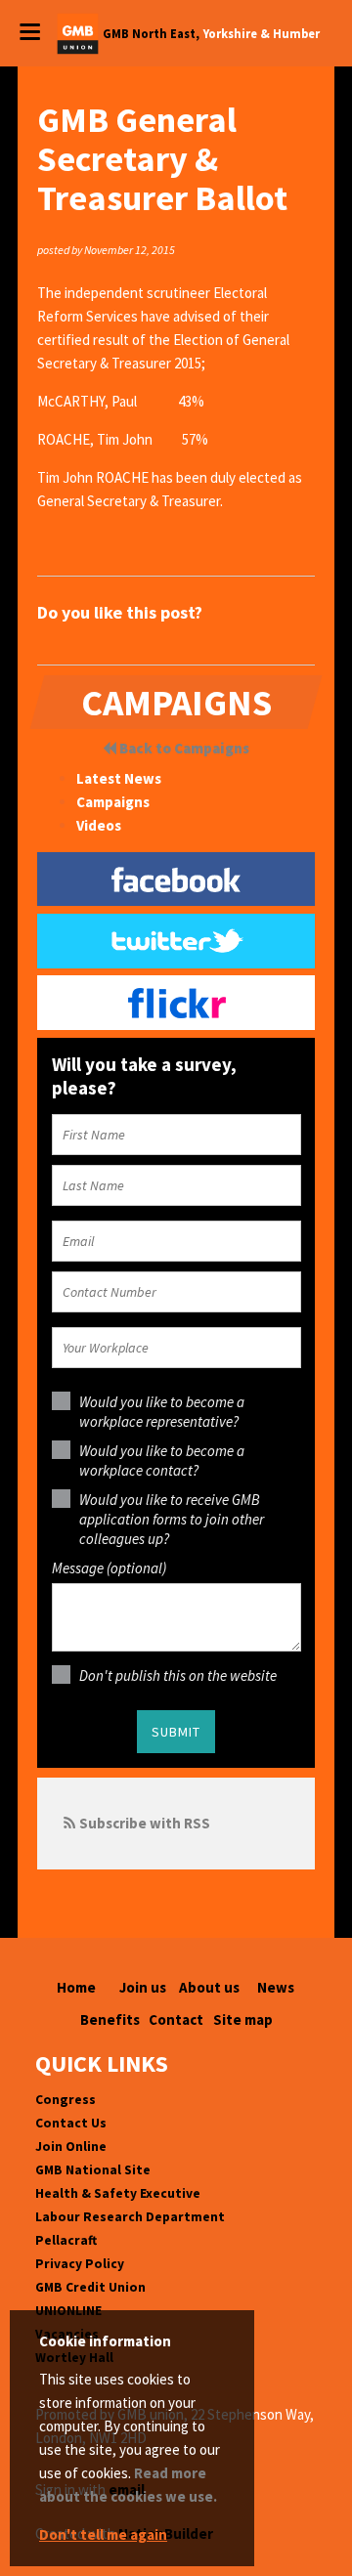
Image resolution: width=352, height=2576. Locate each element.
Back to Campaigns (183, 748)
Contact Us (71, 2123)
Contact (176, 2019)
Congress (66, 2100)
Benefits (110, 2019)
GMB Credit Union (90, 2287)
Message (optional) (109, 1568)
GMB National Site (93, 2170)
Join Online (71, 2147)
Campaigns (113, 802)
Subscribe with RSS (145, 1823)
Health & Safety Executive (118, 2193)
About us (209, 1987)
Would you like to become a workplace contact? (162, 1460)
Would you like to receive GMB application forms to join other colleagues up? (172, 1519)
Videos (99, 825)
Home (76, 1987)
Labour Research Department (130, 2217)
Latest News (119, 778)
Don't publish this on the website (178, 1675)
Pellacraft (66, 2240)
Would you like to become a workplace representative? (162, 1412)
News (276, 1987)
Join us (143, 1987)
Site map (243, 2019)
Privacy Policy (80, 2264)
